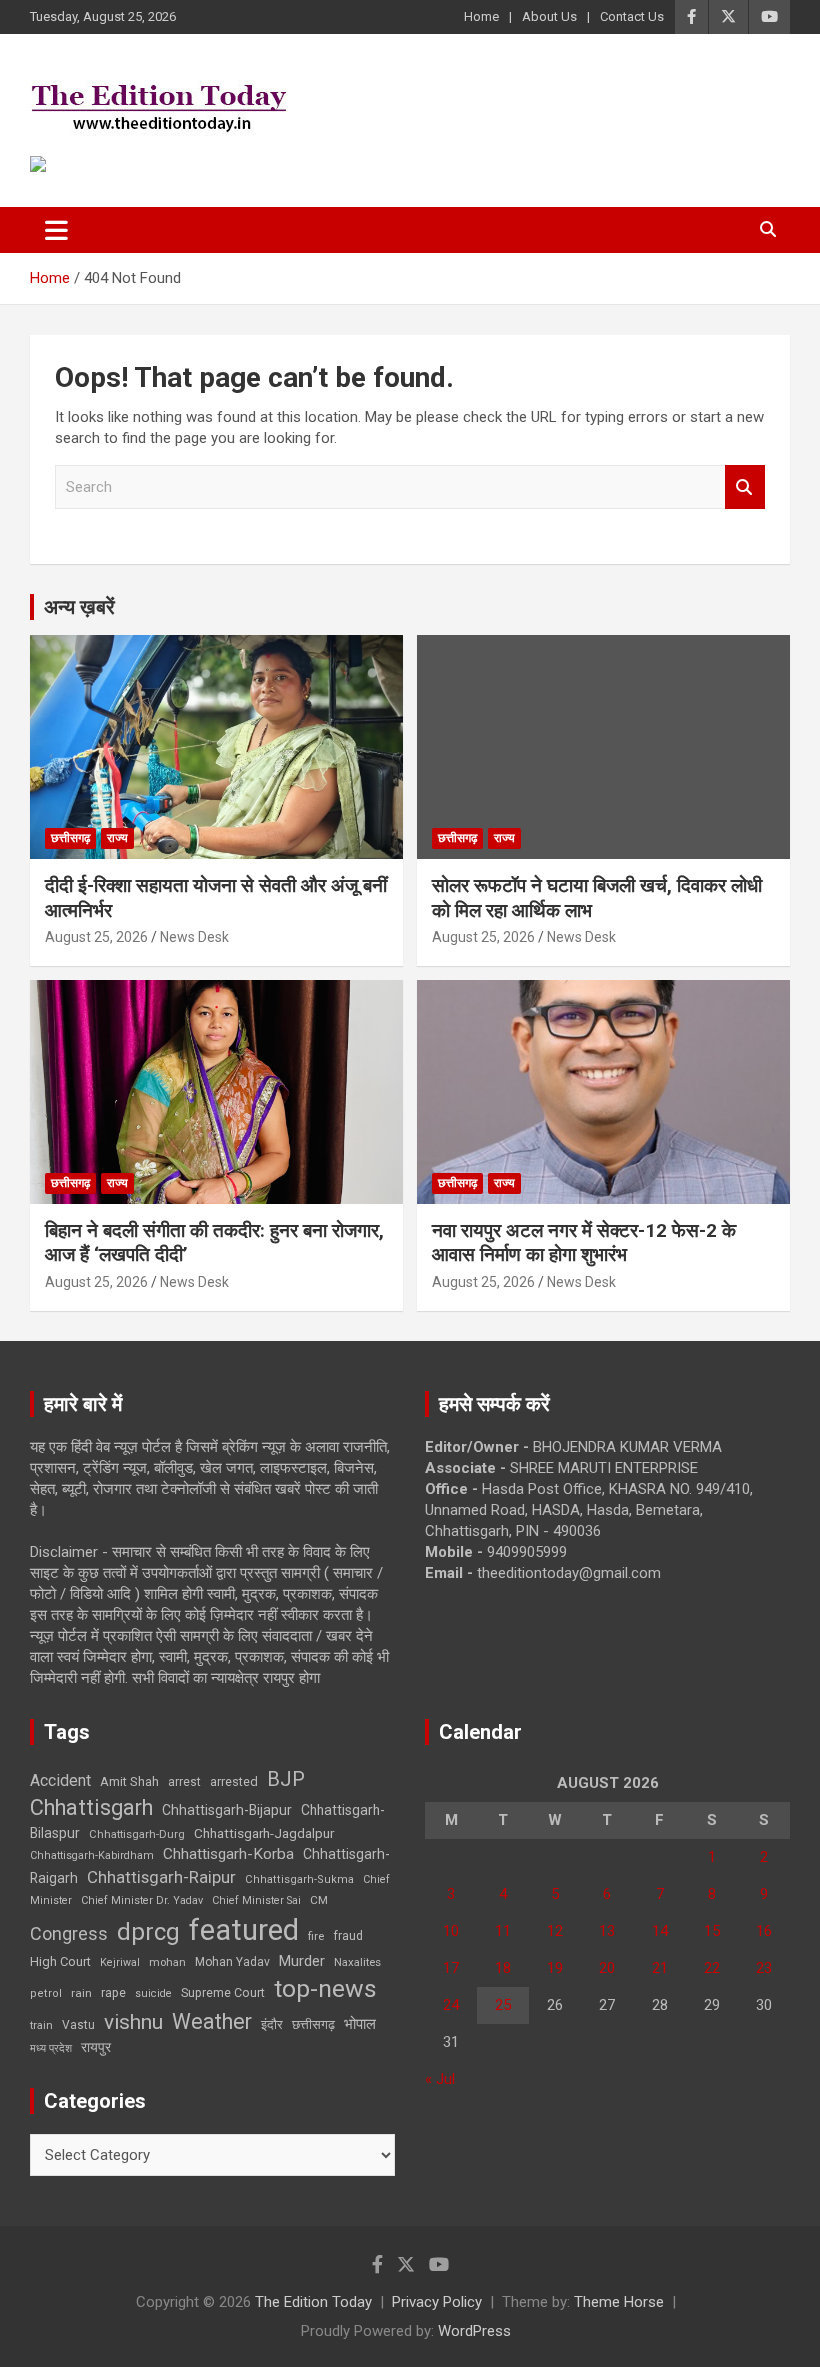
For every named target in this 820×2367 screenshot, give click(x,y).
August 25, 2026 (96, 937)
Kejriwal (120, 1962)
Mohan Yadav (232, 1962)
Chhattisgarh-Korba (228, 1854)
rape (113, 1992)
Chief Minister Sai (256, 1900)
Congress (69, 1933)
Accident (60, 1780)
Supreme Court (223, 1992)
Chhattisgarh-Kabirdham (92, 1855)
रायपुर (96, 2047)
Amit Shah (129, 1781)
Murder (302, 1961)
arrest (184, 1782)
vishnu (133, 2022)
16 (764, 1931)
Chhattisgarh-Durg (137, 1834)
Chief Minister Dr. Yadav (142, 1900)
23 (764, 1968)
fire (316, 1936)
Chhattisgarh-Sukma (299, 1879)
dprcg (148, 1932)
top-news (325, 1988)
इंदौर (272, 2024)
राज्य (117, 838)
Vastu (78, 2025)
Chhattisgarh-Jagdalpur (264, 1833)
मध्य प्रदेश (51, 2048)
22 (712, 1968)
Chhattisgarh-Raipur (161, 1877)
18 (503, 1968)
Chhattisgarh (91, 1807)
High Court (60, 1961)
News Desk (194, 937)
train (41, 2025)
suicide (153, 1993)
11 (503, 1931)
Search (745, 487)
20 (607, 1968)
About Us (549, 16)
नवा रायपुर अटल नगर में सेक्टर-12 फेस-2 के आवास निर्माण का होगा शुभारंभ (584, 1243)
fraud (348, 1936)
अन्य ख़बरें (79, 607)
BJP (286, 1779)
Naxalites (357, 1962)
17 (451, 1968)
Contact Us (632, 16)
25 (503, 2005)
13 (607, 1931)
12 (555, 1931)
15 (712, 1931)
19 (555, 1968)
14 (660, 1931)
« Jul (440, 2079)
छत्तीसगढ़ (313, 2024)
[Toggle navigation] (56, 230)
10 (451, 1931)
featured (244, 1930)
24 (451, 2005)
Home (481, 16)
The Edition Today (313, 2302)
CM (319, 1900)
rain (81, 1993)
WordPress (474, 2331)
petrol (46, 1993)
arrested (234, 1781)
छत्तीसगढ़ (70, 838)
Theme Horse (619, 2302)
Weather (212, 2021)
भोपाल (360, 2024)
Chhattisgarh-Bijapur (227, 1810)
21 (660, 1968)
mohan (167, 1962)
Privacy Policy (437, 2302)
